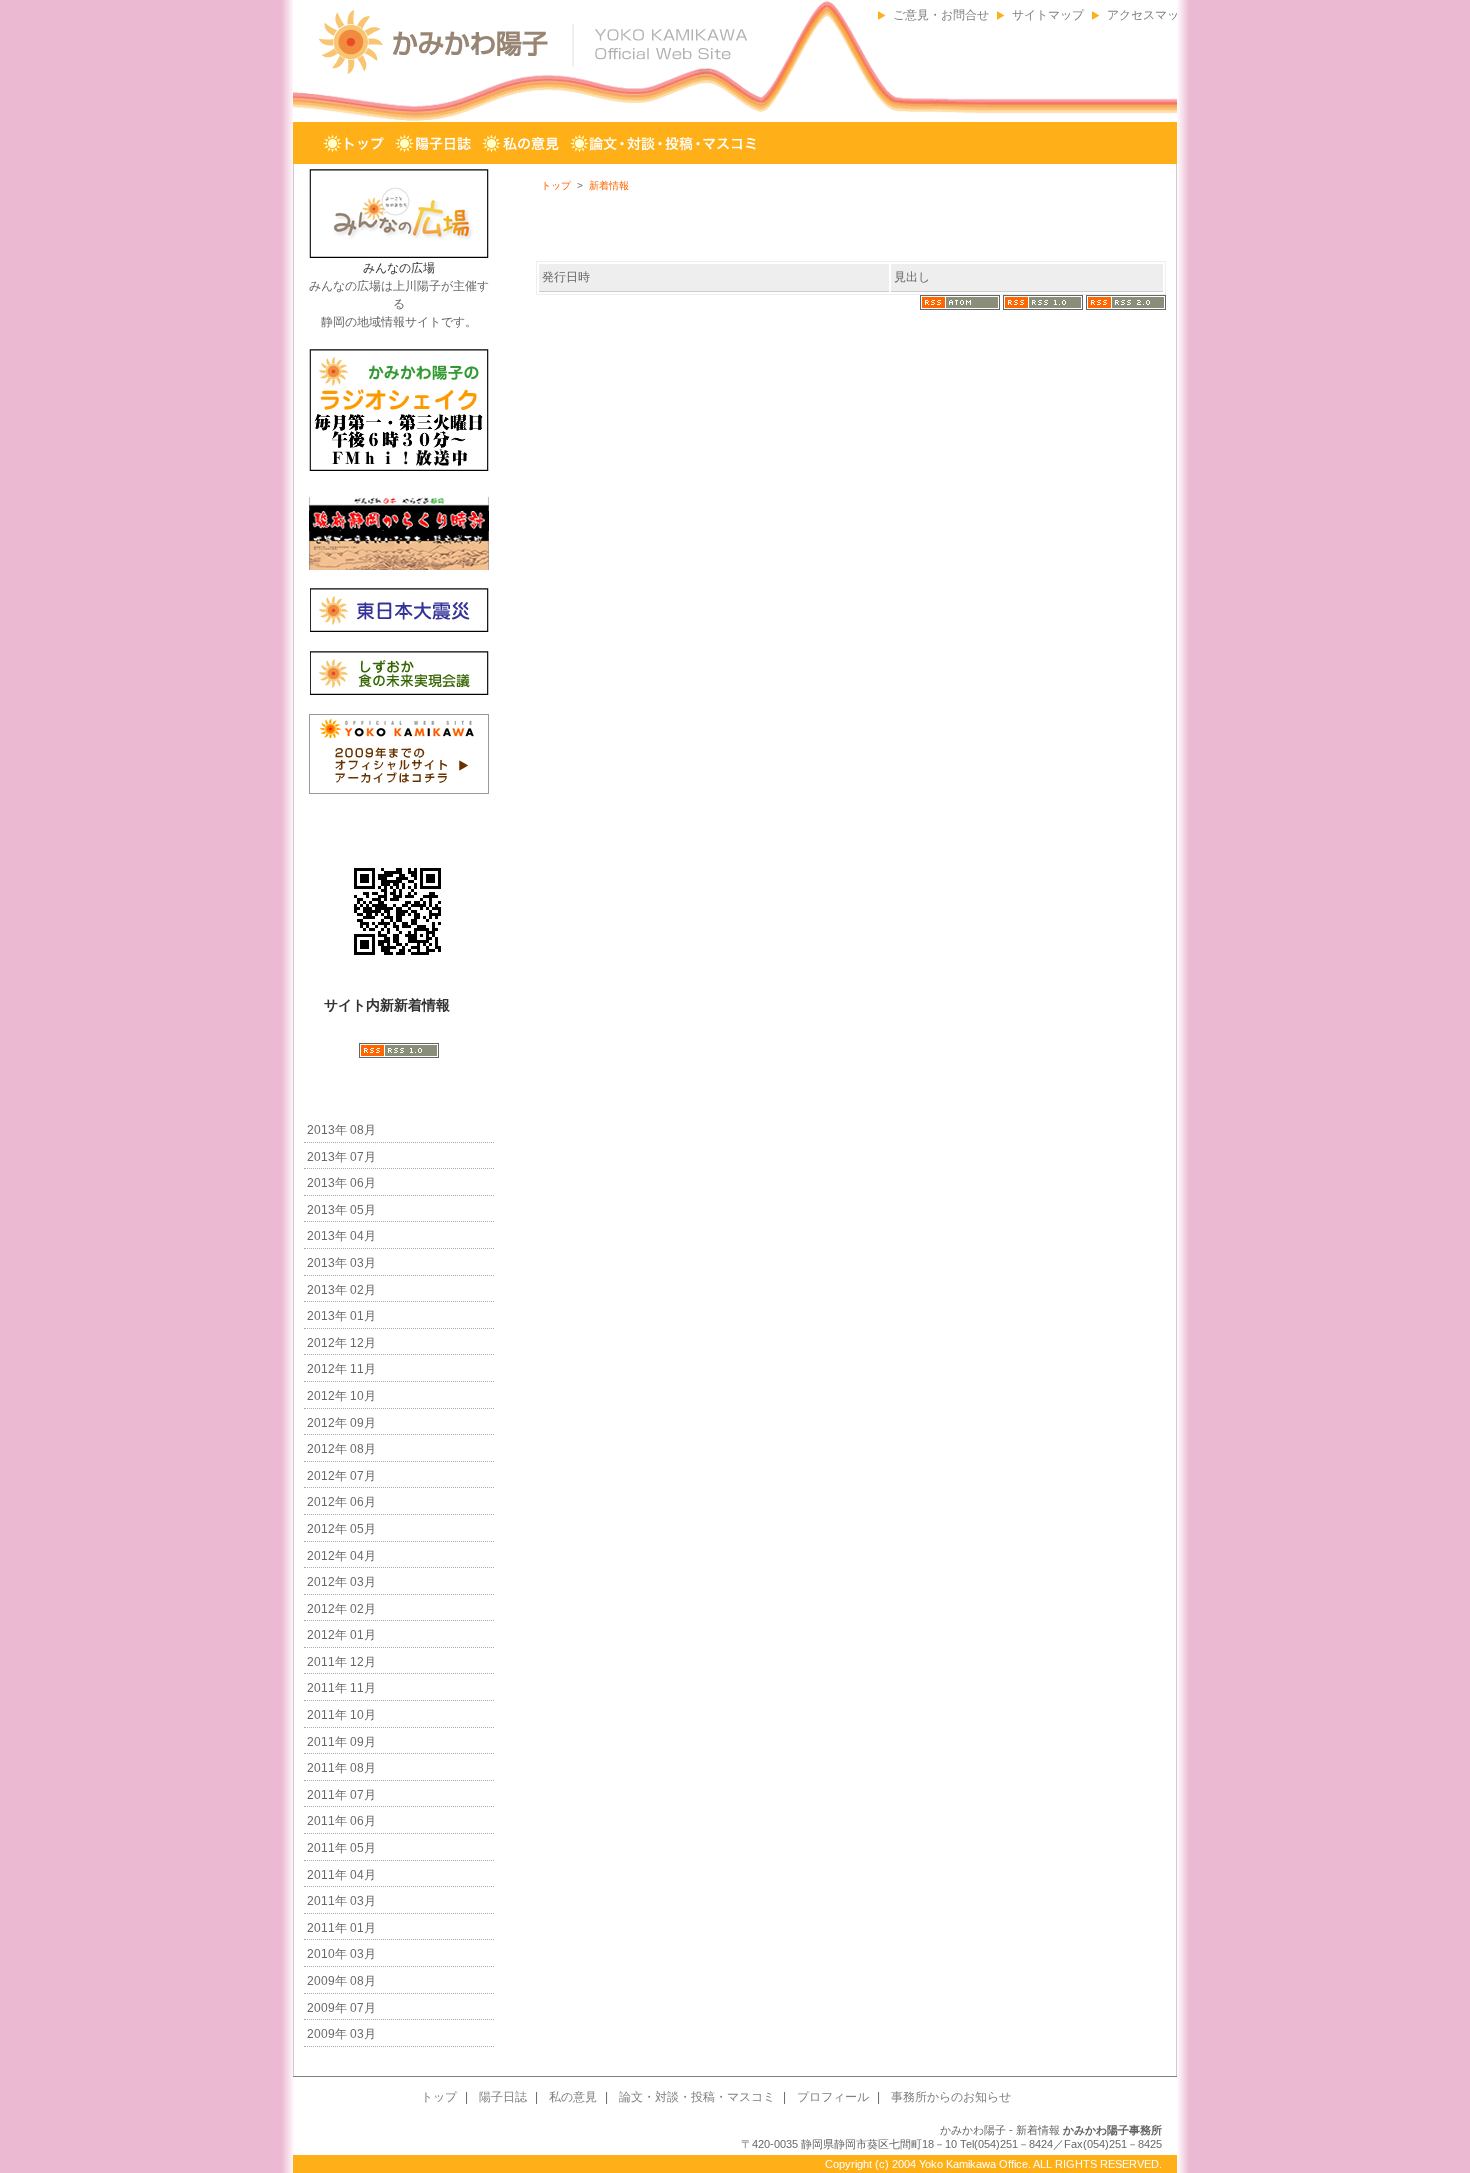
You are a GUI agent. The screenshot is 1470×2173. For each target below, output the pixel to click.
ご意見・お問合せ (941, 15)
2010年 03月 (341, 1954)
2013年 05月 (341, 1210)
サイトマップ (1048, 15)
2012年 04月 (341, 1556)
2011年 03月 (341, 1901)
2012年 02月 (341, 1609)
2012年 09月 (341, 1423)
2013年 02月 (341, 1290)
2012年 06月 (341, 1502)
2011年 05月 (341, 1848)
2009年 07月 (341, 2008)
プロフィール (822, 144)
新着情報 (609, 185)
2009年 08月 (341, 1981)
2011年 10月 (341, 1715)
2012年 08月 (341, 1449)
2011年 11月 (341, 1688)
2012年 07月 (341, 1476)
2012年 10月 (341, 1396)
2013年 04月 (341, 1236)
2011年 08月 (341, 1768)
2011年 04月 (341, 1875)
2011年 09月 (341, 1742)
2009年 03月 (341, 2034)
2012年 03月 (341, 1582)
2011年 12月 (341, 1662)
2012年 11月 (341, 1369)
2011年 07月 (341, 1795)
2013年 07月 (341, 1157)
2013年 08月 (341, 1130)
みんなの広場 (399, 268)
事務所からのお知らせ (966, 144)
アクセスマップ (1149, 15)
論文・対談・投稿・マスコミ (665, 144)
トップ (354, 144)
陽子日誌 (433, 144)
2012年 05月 (341, 1529)
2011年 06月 (341, 1821)
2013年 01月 (341, 1316)
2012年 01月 (341, 1635)
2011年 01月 (341, 1928)
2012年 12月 (341, 1343)
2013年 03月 (341, 1263)
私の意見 (521, 144)
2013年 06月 (341, 1183)
